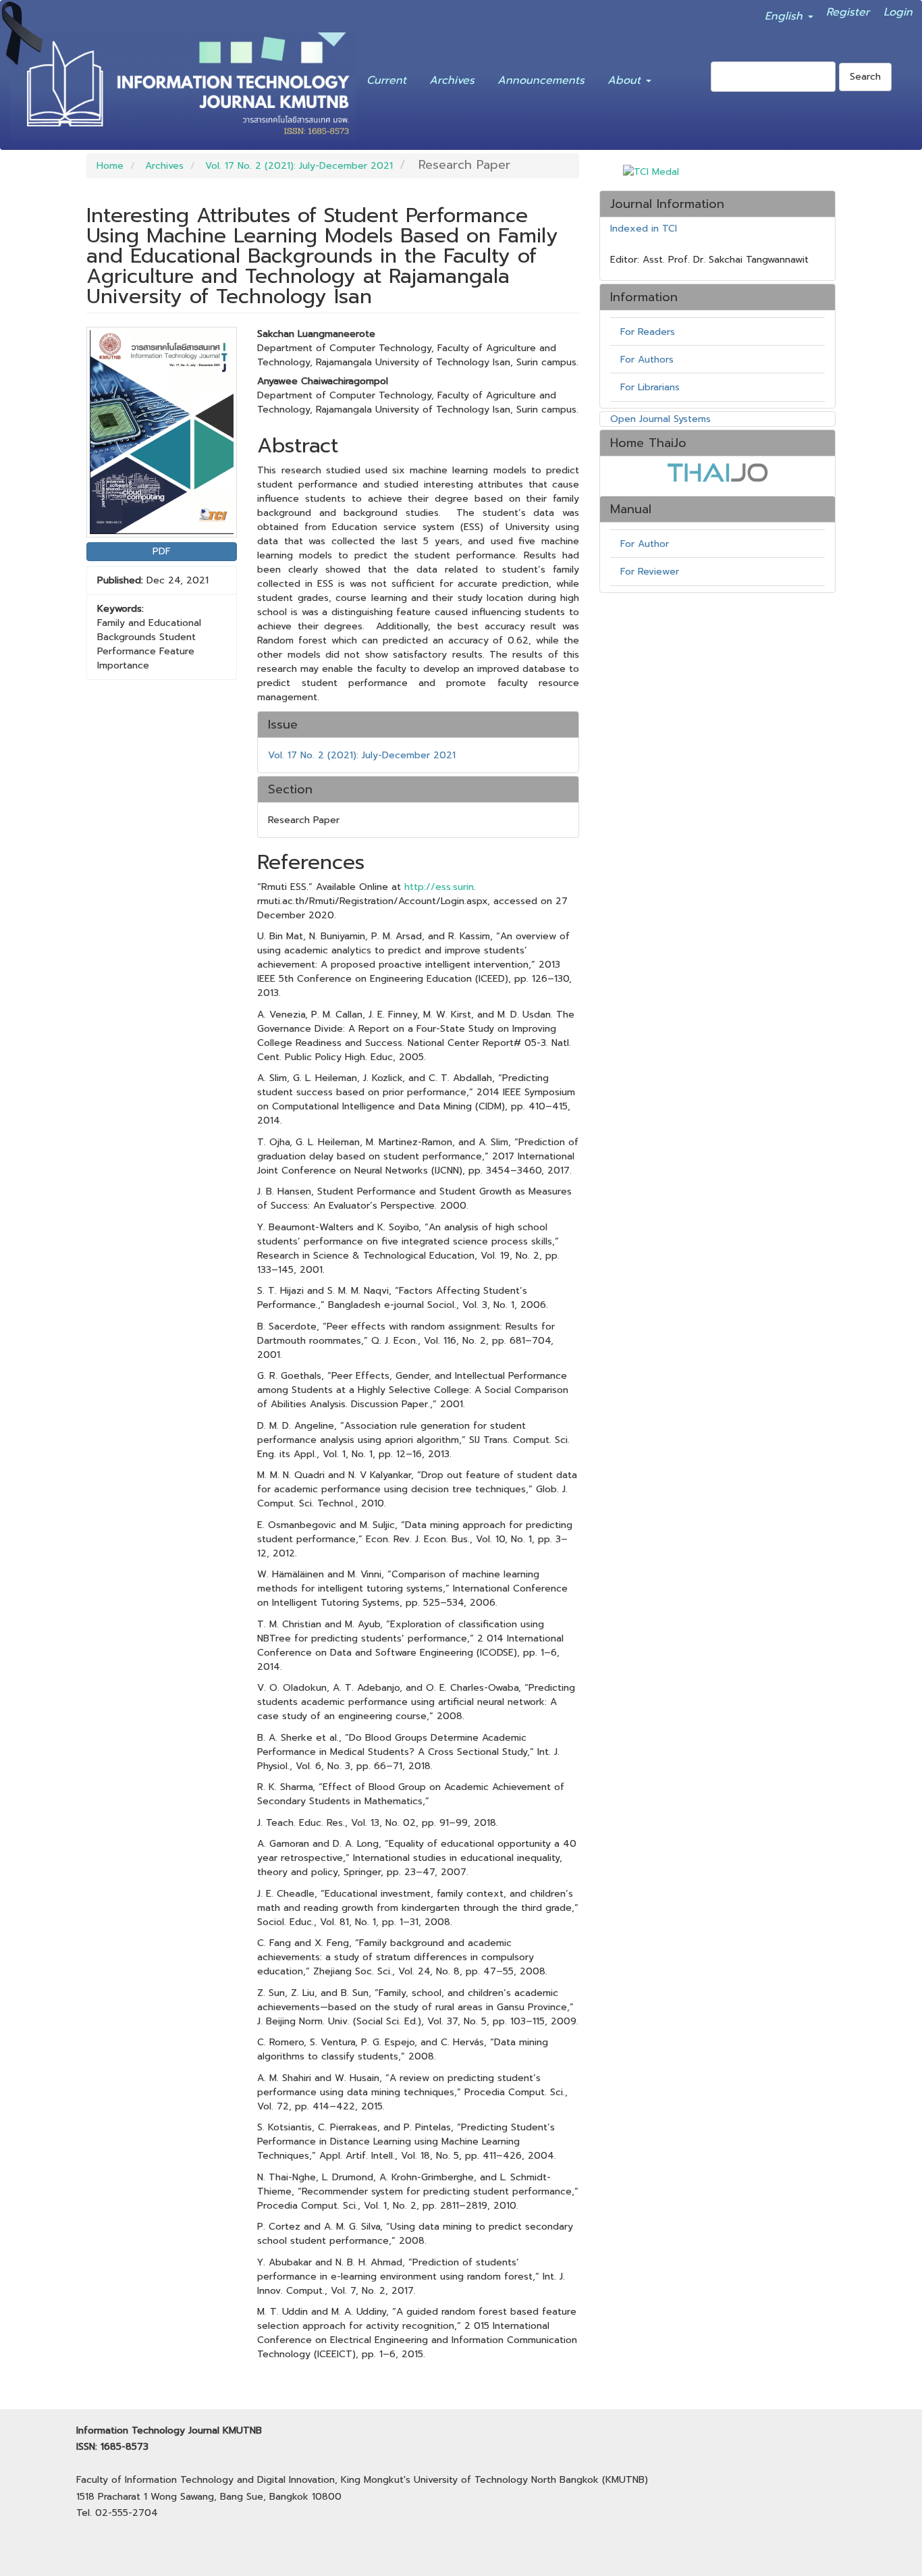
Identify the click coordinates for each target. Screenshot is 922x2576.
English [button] (786, 14)
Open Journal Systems (660, 419)
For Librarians (650, 387)
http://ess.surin (439, 887)
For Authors (647, 360)
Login (898, 9)
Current (386, 78)
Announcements (541, 78)
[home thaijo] (717, 472)
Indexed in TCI (644, 229)
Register (848, 9)
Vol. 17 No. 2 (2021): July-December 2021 (299, 166)
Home (110, 166)
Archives (452, 78)
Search (865, 77)
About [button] (626, 78)
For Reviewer (650, 572)
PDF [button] (162, 551)
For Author (645, 544)
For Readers (648, 332)
